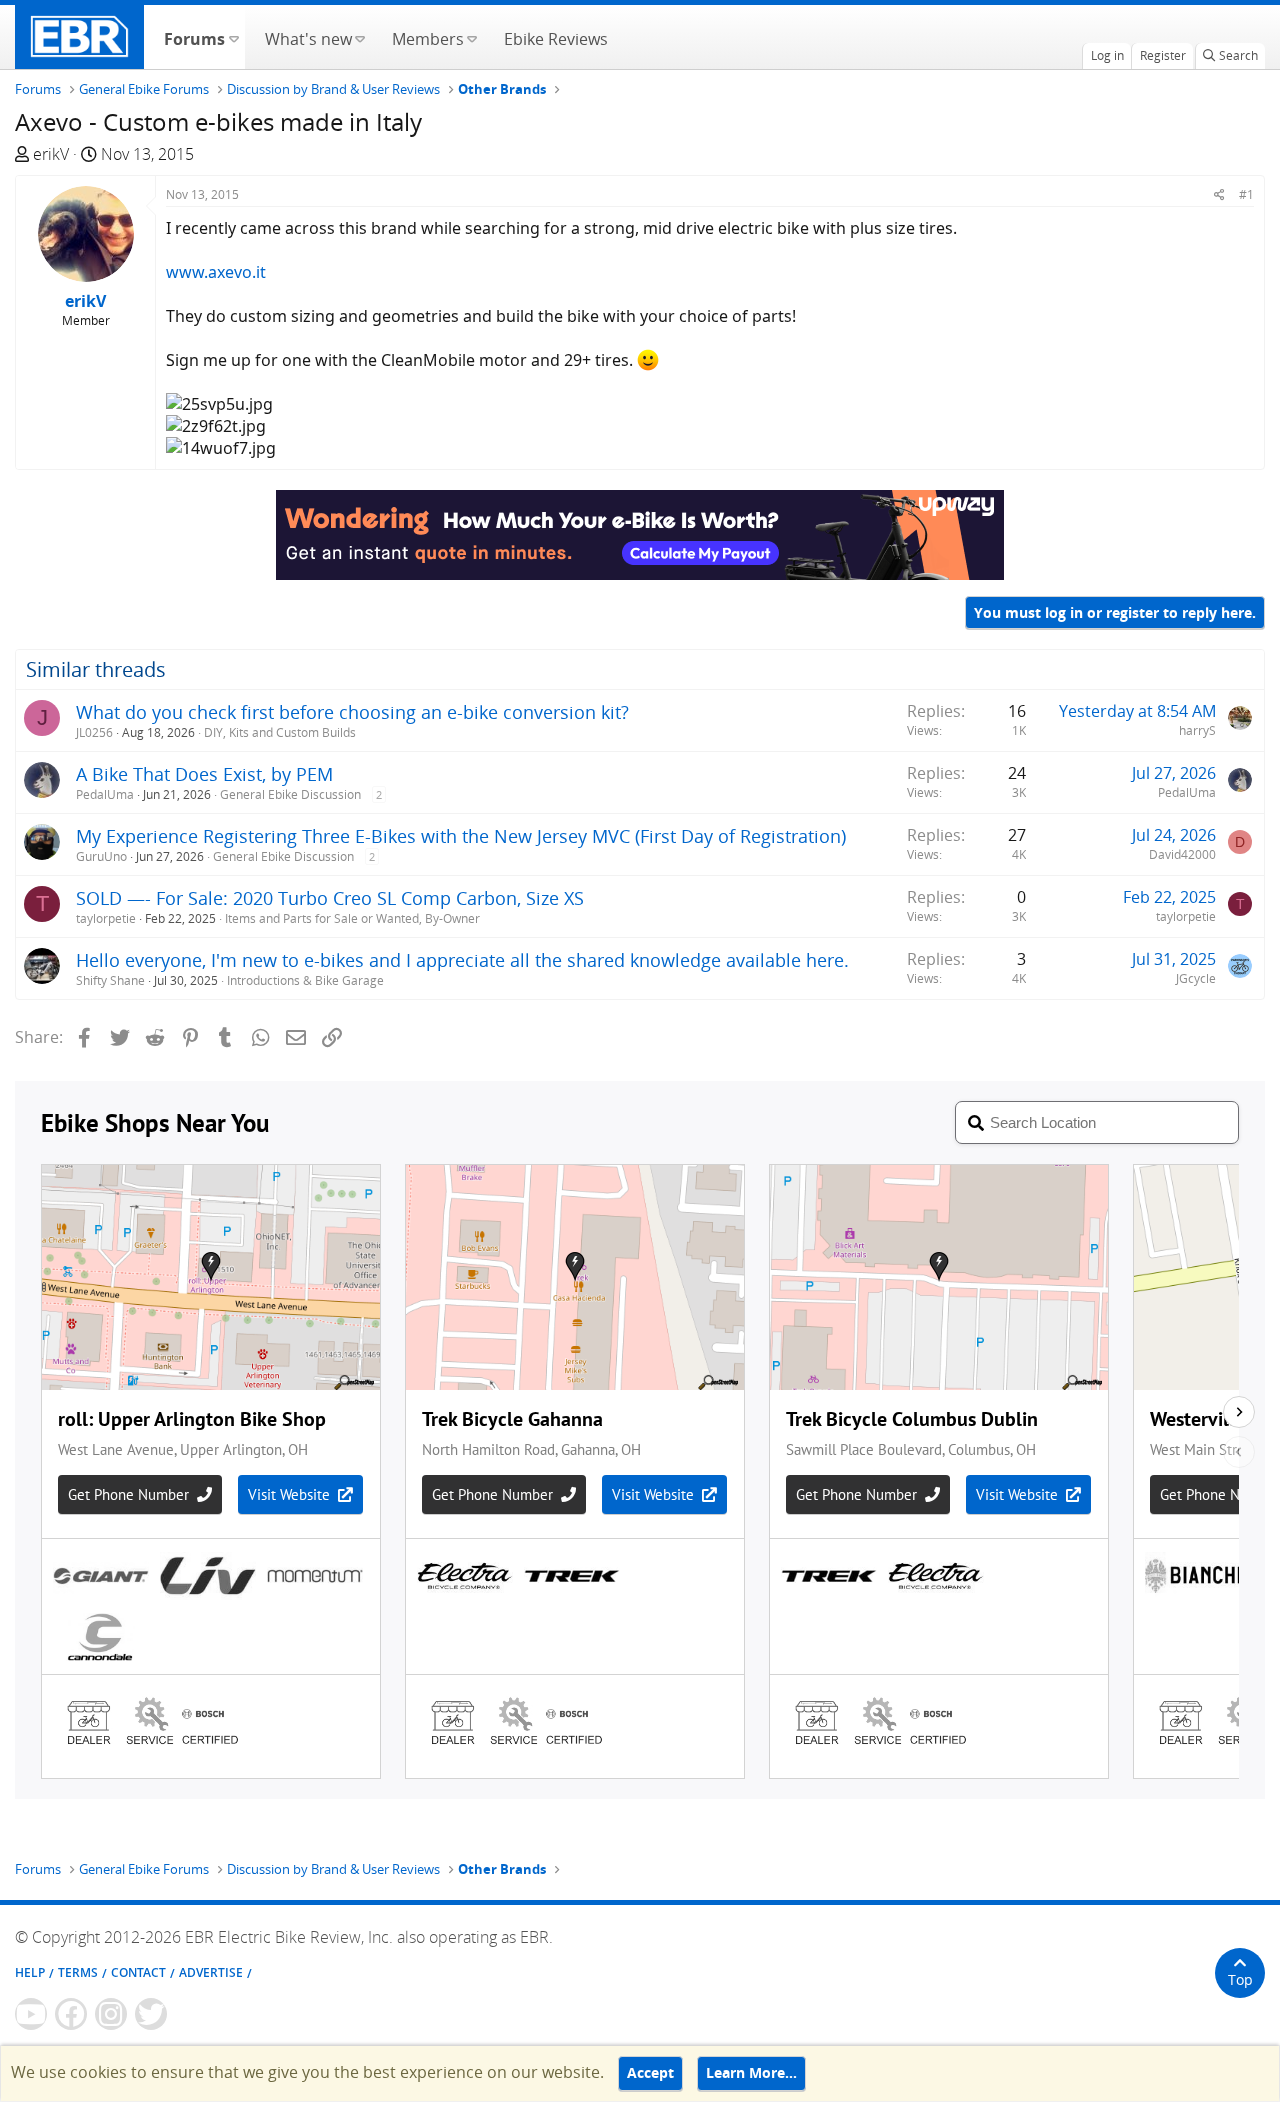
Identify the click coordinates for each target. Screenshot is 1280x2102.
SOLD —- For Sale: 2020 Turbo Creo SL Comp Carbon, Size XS (330, 898)
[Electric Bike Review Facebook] (71, 2014)
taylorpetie (106, 918)
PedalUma (105, 794)
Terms (78, 1972)
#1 (1246, 194)
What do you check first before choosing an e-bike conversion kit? (352, 712)
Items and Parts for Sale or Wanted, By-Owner (352, 918)
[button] (233, 37)
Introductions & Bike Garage (305, 980)
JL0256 (94, 732)
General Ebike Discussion (290, 794)
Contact (138, 1972)
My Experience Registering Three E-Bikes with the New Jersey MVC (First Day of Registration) (461, 836)
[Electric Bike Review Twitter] (151, 2014)
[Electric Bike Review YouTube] (31, 2014)
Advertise (211, 1972)
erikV (51, 154)
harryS (1197, 730)
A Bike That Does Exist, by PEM (204, 774)
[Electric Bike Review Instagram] (111, 2014)
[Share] (1219, 194)
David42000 (1182, 854)
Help (30, 1972)
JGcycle (1196, 978)
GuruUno (101, 856)
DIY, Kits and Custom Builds (280, 732)
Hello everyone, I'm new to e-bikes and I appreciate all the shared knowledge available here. (462, 960)
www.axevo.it (216, 272)
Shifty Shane (110, 980)
